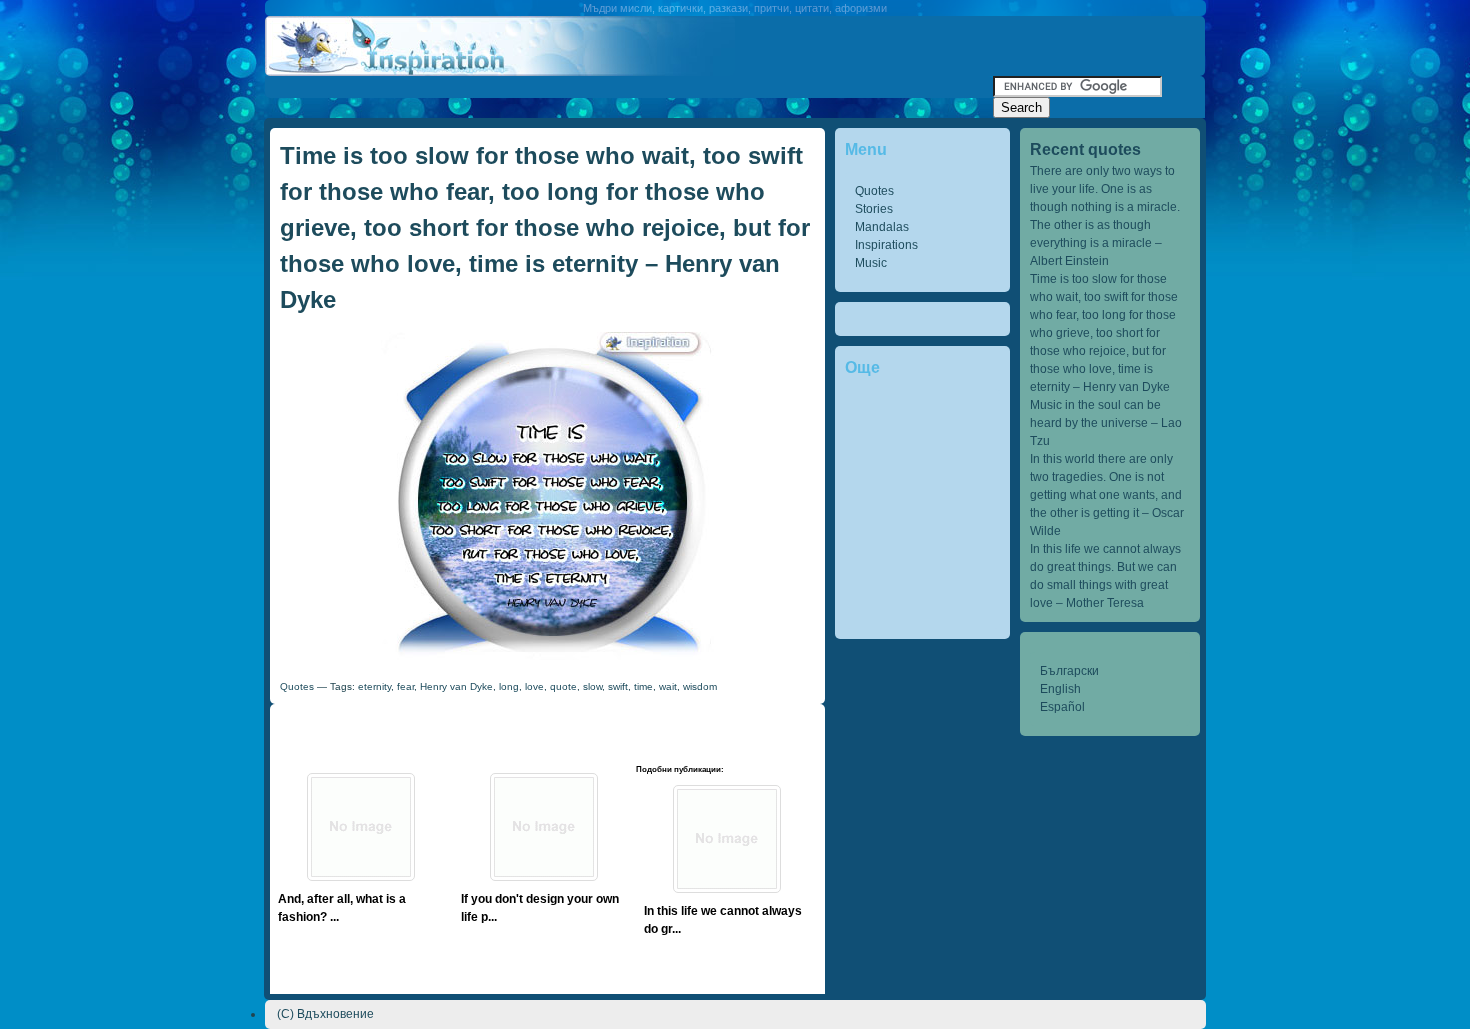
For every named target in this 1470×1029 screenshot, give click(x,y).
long (509, 686)
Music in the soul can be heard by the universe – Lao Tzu (1106, 423)
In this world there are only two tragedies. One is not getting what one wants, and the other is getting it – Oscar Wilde (1107, 495)
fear (405, 686)
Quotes (874, 191)
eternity (374, 686)
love (534, 686)
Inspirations (886, 245)
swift (618, 686)
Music (871, 263)
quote (563, 686)
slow (592, 686)
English (1060, 689)
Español (1062, 707)
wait (668, 686)
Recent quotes (1085, 149)
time (643, 686)
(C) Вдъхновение (325, 1014)
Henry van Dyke (456, 686)
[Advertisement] (629, 83)
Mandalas (882, 227)
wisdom (700, 686)
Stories (874, 209)
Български (1069, 671)
